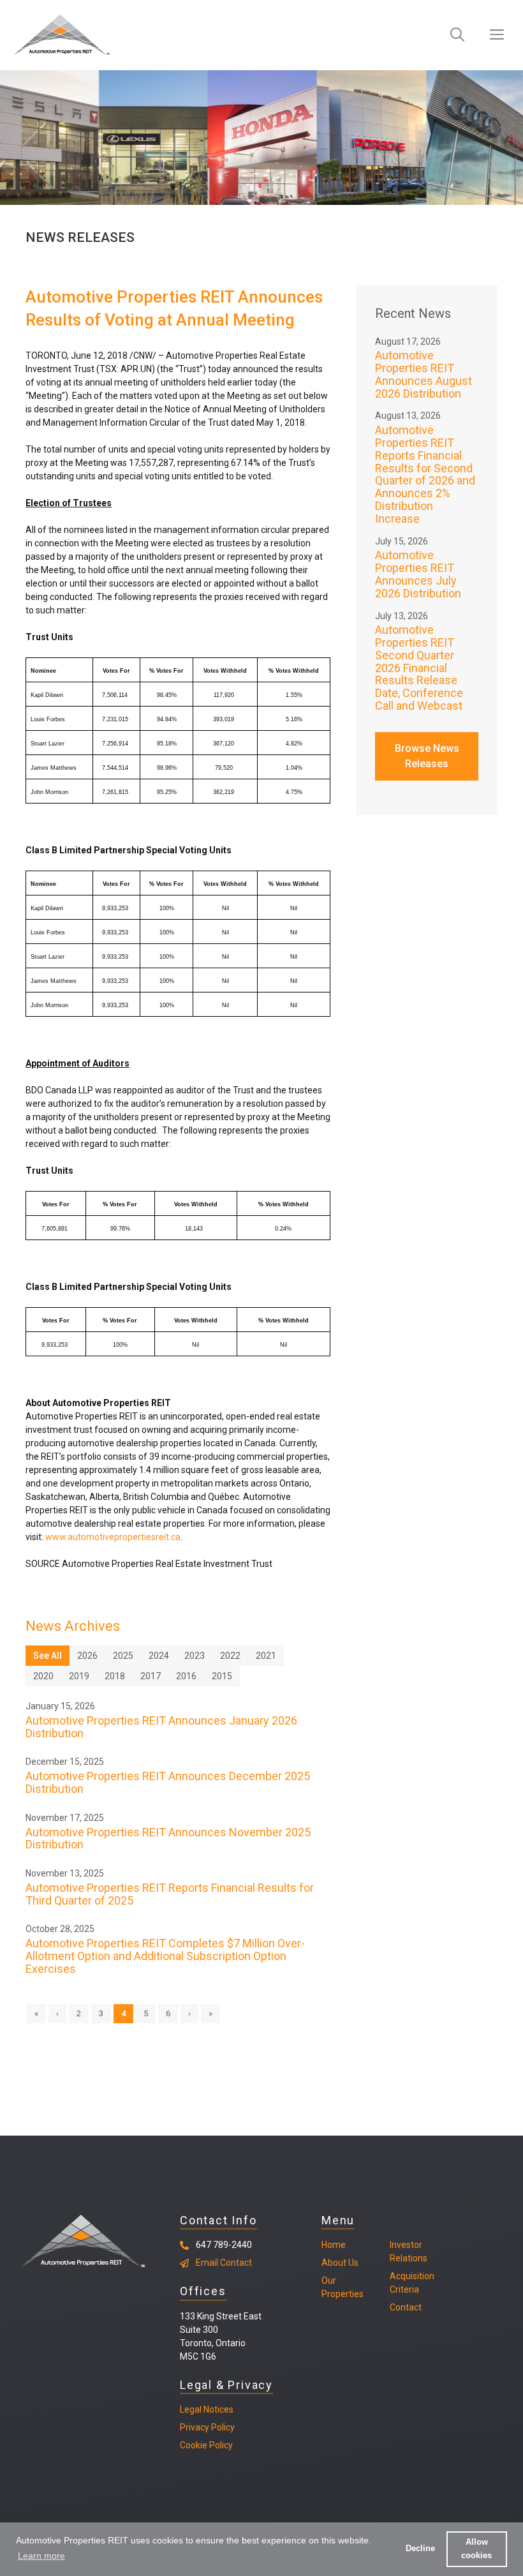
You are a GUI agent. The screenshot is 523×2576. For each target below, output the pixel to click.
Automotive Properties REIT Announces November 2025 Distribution (168, 1838)
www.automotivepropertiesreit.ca (113, 1537)
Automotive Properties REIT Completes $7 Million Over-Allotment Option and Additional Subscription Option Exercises (165, 1956)
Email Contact (224, 2263)
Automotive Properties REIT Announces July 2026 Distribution (418, 574)
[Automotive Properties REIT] (62, 35)
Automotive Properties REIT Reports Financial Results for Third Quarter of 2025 (170, 1894)
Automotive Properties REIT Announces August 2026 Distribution (424, 374)
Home (334, 2245)
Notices (217, 2409)
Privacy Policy (207, 2427)
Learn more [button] (41, 2556)
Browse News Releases (427, 756)
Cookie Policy (206, 2445)
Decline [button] (420, 2549)
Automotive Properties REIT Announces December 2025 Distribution (168, 1782)
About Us (340, 2263)
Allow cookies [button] (476, 2549)
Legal (191, 2409)
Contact (406, 2307)
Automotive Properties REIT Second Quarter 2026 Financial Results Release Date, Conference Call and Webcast (419, 668)
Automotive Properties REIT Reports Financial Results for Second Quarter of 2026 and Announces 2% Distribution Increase (425, 474)
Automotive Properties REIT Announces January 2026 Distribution (161, 1727)
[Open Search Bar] (457, 35)
